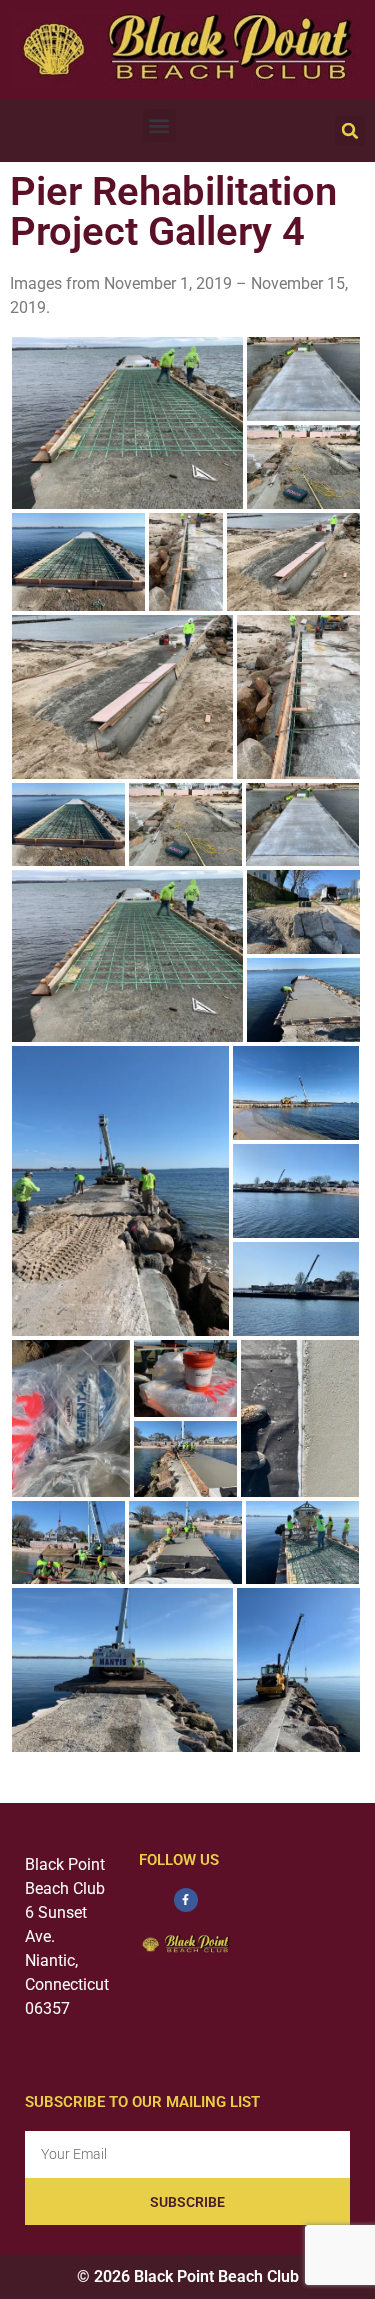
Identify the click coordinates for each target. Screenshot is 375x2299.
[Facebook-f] (186, 1900)
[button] (159, 125)
